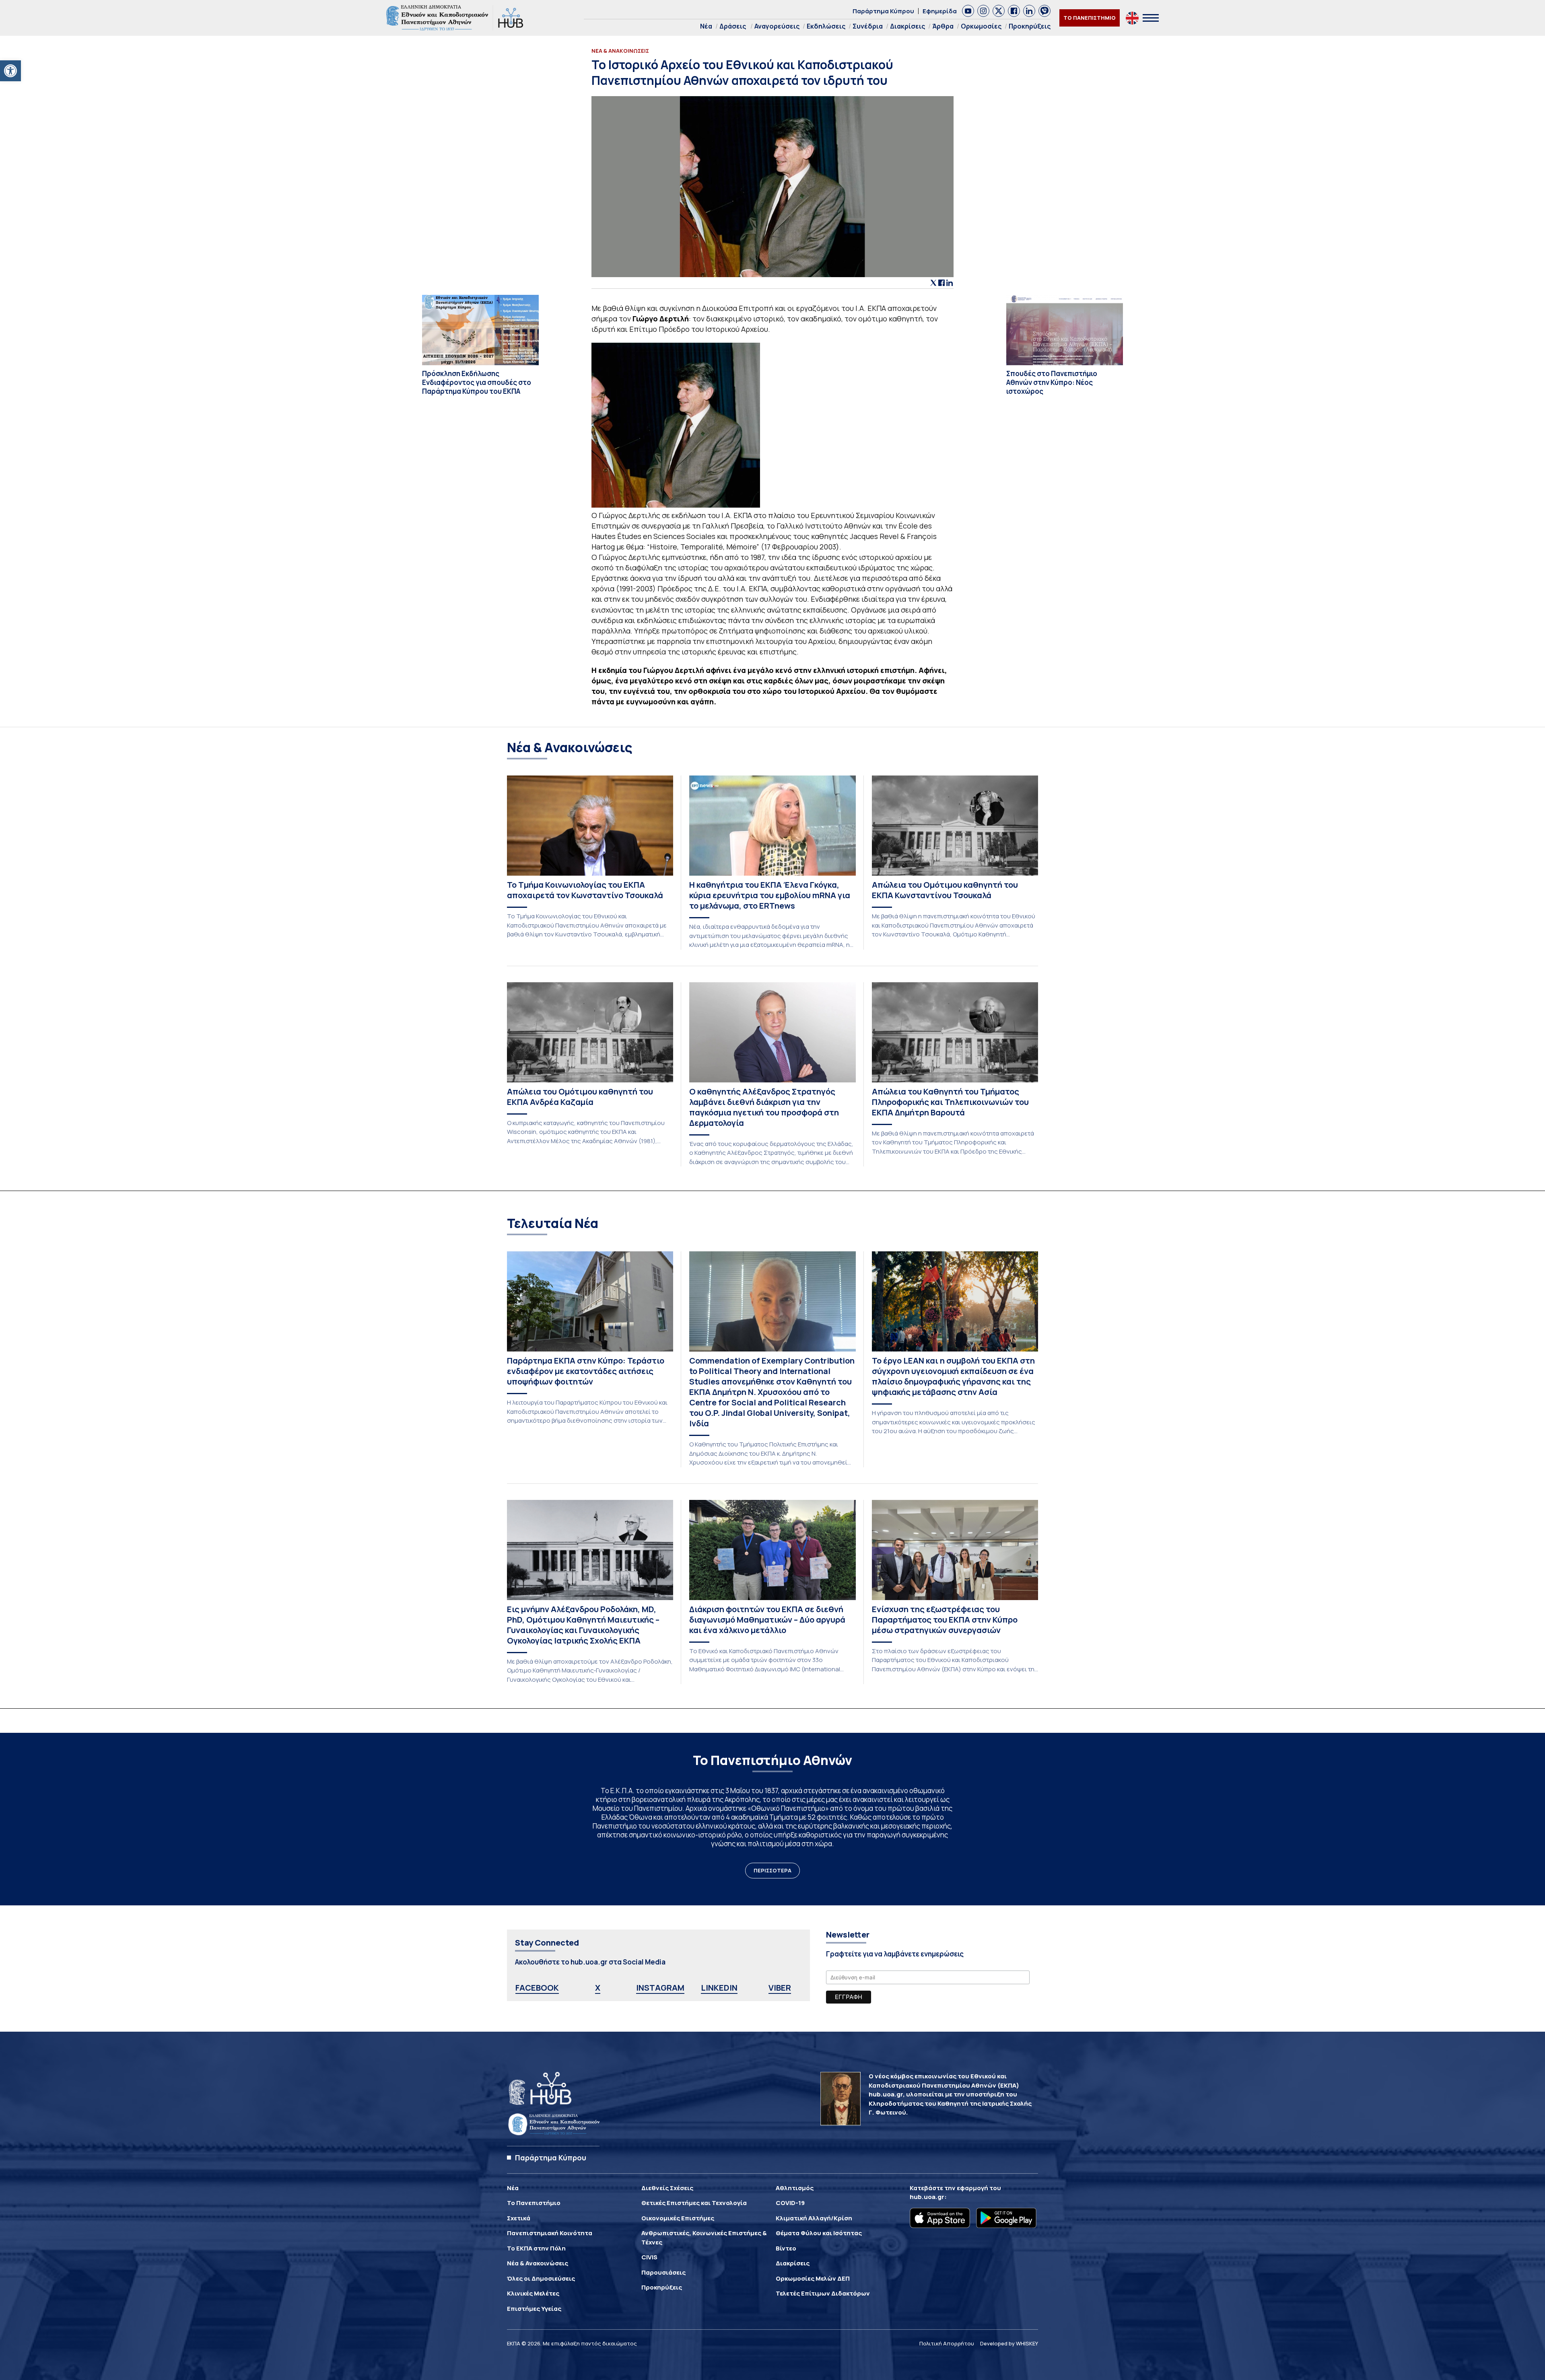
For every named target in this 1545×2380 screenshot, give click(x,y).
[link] (10, 71)
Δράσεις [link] (733, 26)
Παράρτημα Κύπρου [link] (883, 11)
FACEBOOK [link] (537, 1988)
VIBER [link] (780, 1988)
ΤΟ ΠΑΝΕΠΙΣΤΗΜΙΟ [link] (1090, 18)
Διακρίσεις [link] (907, 26)
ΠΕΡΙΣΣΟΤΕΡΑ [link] (772, 1870)
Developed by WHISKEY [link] (1009, 2343)
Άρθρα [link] (943, 26)
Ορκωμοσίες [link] (981, 26)
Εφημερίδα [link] (940, 11)
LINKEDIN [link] (719, 1988)
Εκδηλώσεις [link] (826, 26)
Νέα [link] (706, 26)
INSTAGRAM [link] (660, 1988)
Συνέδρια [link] (868, 26)
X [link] (598, 1988)
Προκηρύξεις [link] (1030, 26)
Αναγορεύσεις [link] (777, 26)
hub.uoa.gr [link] (927, 2197)
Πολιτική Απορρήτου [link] (947, 2343)
